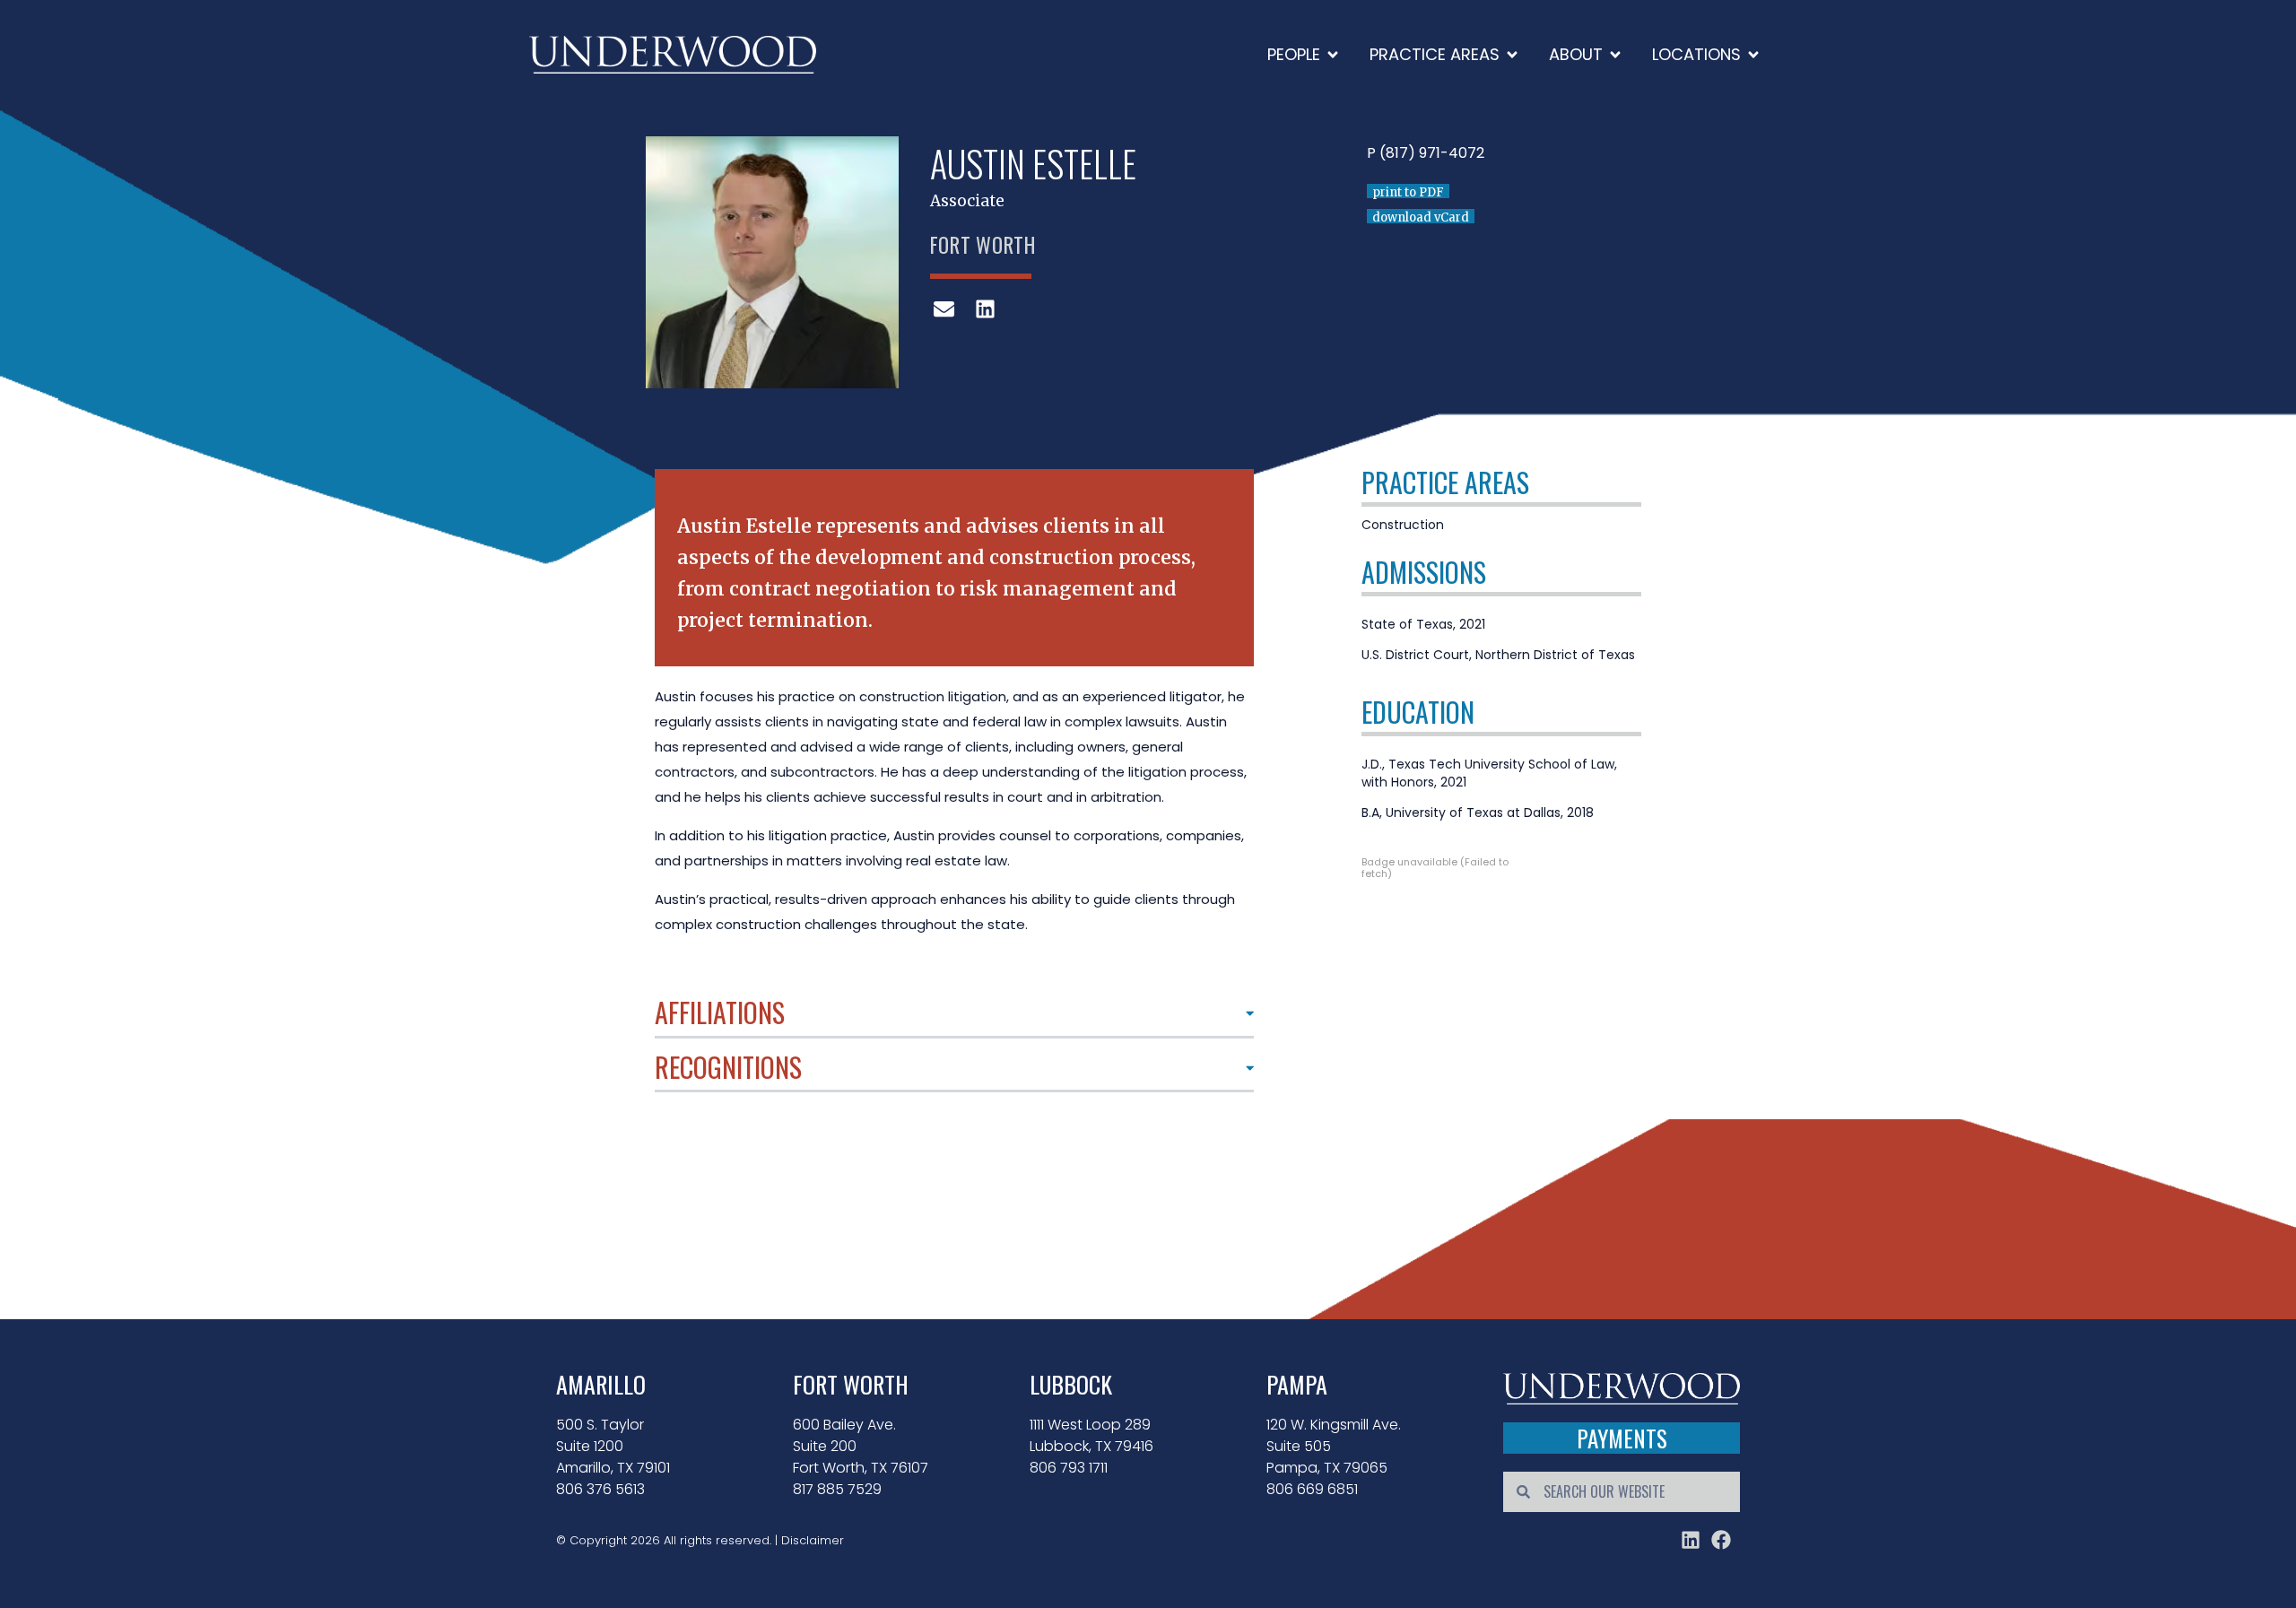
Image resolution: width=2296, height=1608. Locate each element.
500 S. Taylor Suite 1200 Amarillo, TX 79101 (613, 1446)
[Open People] (1333, 54)
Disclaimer (813, 1540)
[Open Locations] (1753, 54)
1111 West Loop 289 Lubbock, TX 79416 (1091, 1435)
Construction (1403, 525)
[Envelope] (944, 309)
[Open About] (1615, 54)
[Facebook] (1721, 1540)
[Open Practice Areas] (1512, 54)
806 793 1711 (1069, 1468)
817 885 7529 (837, 1489)
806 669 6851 (1312, 1489)
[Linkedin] (985, 309)
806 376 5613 (600, 1489)
